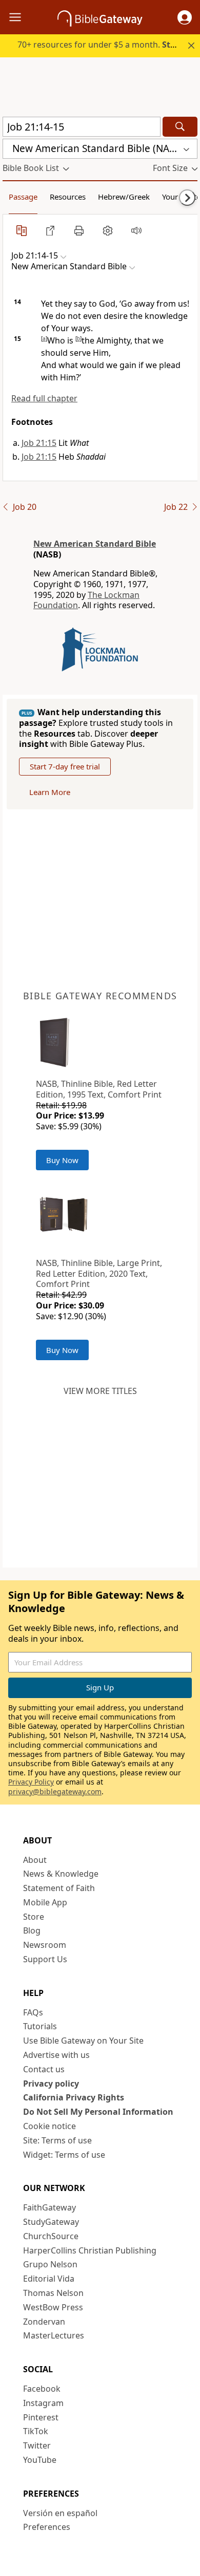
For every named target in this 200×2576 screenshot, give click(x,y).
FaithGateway (49, 2207)
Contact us (44, 2069)
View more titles (100, 1391)
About (35, 1860)
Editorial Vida (49, 2279)
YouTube (40, 2460)
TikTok (36, 2431)
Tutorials (40, 2026)
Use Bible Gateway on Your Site (83, 2041)
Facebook (42, 2389)
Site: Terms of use (57, 2140)
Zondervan (44, 2322)
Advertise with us (56, 2055)
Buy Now (62, 1160)
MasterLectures (54, 2335)
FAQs (33, 2012)
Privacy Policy (31, 1782)
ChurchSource (51, 2236)
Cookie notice (49, 2126)
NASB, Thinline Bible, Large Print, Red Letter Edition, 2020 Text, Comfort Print (99, 1274)
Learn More (50, 792)
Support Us (45, 1959)
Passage (23, 197)
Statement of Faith (59, 1888)
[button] (185, 17)
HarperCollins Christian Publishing (90, 2250)
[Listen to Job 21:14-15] (136, 230)
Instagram (43, 2403)
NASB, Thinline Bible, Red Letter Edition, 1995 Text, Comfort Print (99, 1089)
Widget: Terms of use (64, 2155)
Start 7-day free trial (65, 766)
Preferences (47, 2527)
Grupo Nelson (50, 2264)
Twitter (37, 2445)
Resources (68, 197)
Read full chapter (44, 398)
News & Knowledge (61, 1874)
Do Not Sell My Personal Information (98, 2112)
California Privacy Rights (74, 2097)
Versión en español (60, 2513)
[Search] (180, 127)
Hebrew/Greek (124, 197)
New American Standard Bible (95, 544)
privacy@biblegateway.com (55, 1791)
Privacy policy (51, 2084)
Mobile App (45, 1902)
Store (34, 1917)
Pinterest (41, 2417)
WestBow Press (53, 2307)
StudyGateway (51, 2222)
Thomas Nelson (53, 2293)
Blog (32, 1930)
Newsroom (45, 1945)
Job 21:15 (39, 443)
